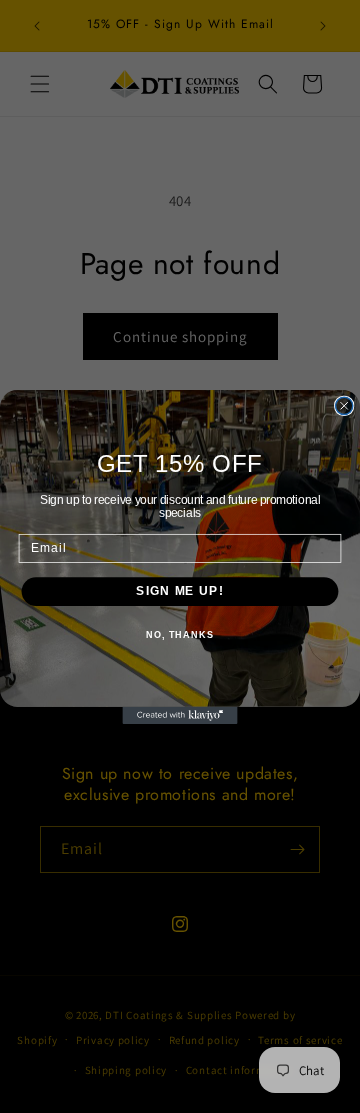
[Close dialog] (344, 405)
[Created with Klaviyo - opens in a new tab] (179, 714)
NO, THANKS (180, 634)
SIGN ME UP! (179, 591)
